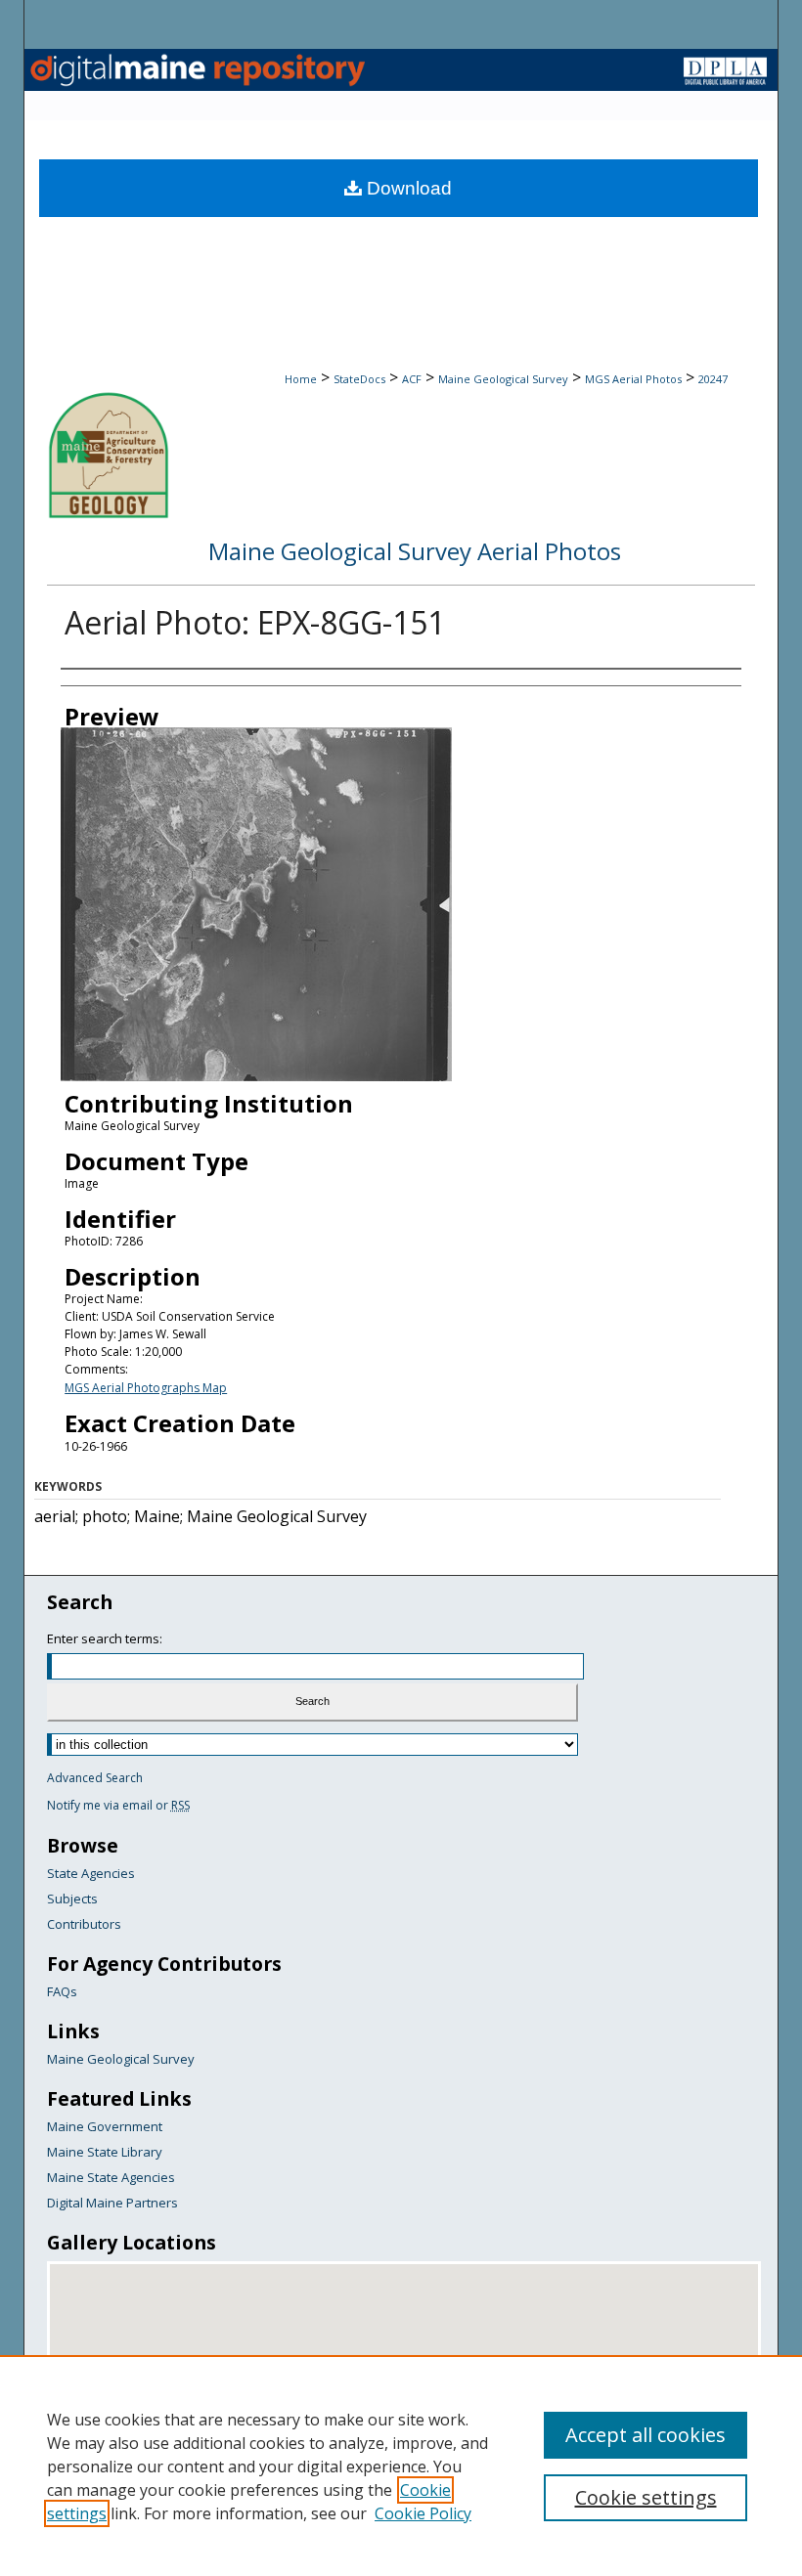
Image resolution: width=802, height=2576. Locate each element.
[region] (401, 2466)
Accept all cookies (646, 2435)
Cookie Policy (423, 2513)
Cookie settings (646, 2497)
